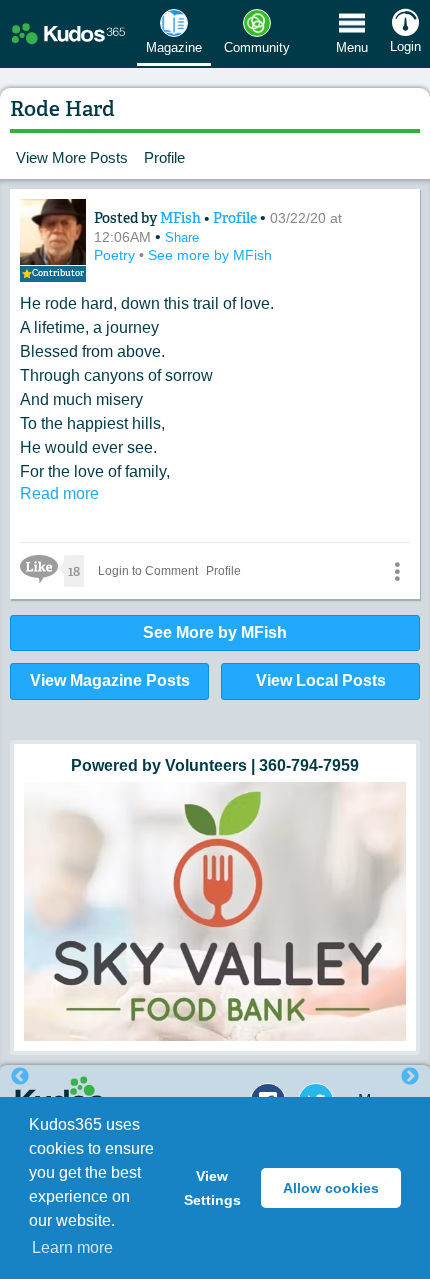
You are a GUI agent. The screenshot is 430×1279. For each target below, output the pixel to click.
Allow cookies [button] (331, 1188)
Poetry (116, 255)
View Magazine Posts (110, 680)
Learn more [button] (72, 1247)
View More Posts (72, 157)
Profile (164, 157)
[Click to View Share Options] (397, 571)
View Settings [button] (212, 1188)
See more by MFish (210, 255)
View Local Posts (321, 680)
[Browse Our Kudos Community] (68, 34)
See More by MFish (215, 632)
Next (410, 1077)
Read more (59, 493)
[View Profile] (53, 232)
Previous (20, 1077)
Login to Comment (148, 571)
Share (182, 237)
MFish (182, 218)
